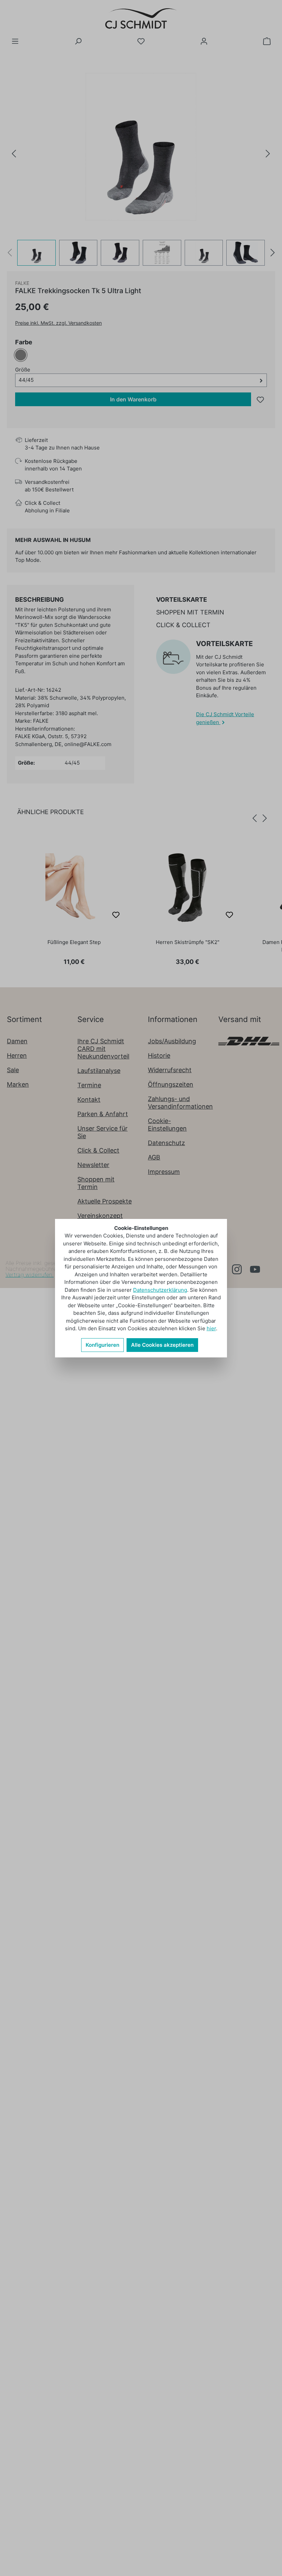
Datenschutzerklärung (160, 1290)
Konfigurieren (102, 1345)
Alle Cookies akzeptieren (162, 1345)
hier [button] (211, 1328)
